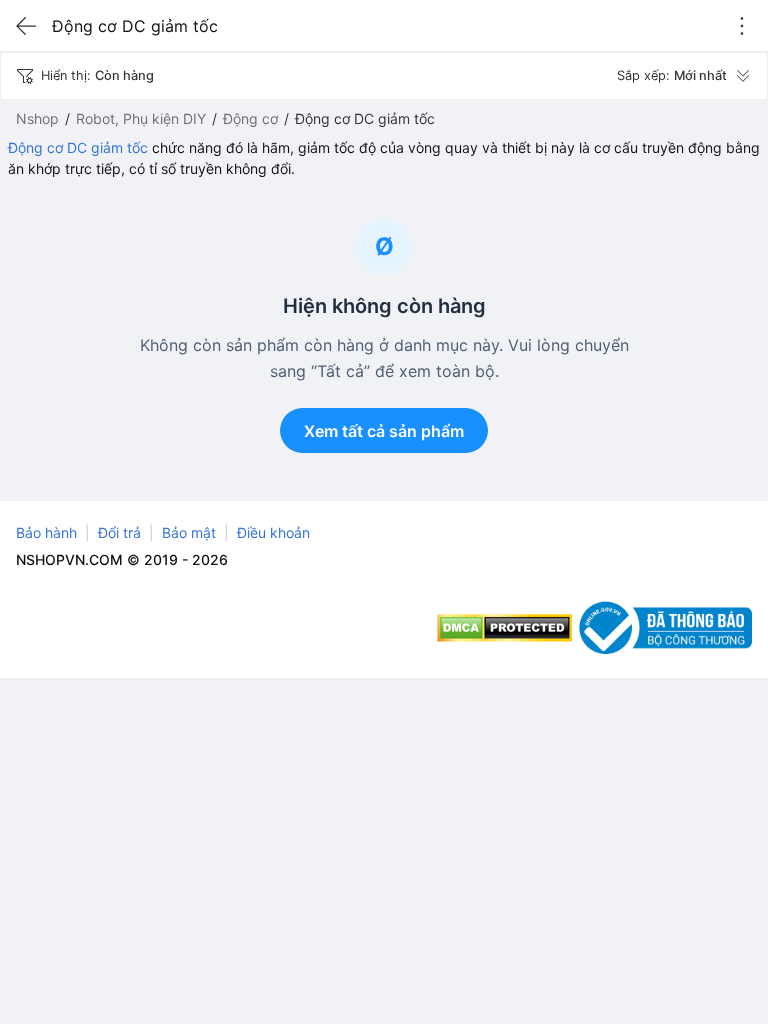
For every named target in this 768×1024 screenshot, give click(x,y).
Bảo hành (46, 532)
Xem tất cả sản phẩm (384, 431)
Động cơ (250, 118)
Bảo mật (189, 532)
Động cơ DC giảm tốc (78, 147)
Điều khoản (273, 532)
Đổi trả (119, 532)
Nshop (37, 118)
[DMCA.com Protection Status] (504, 628)
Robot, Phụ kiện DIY (141, 118)
